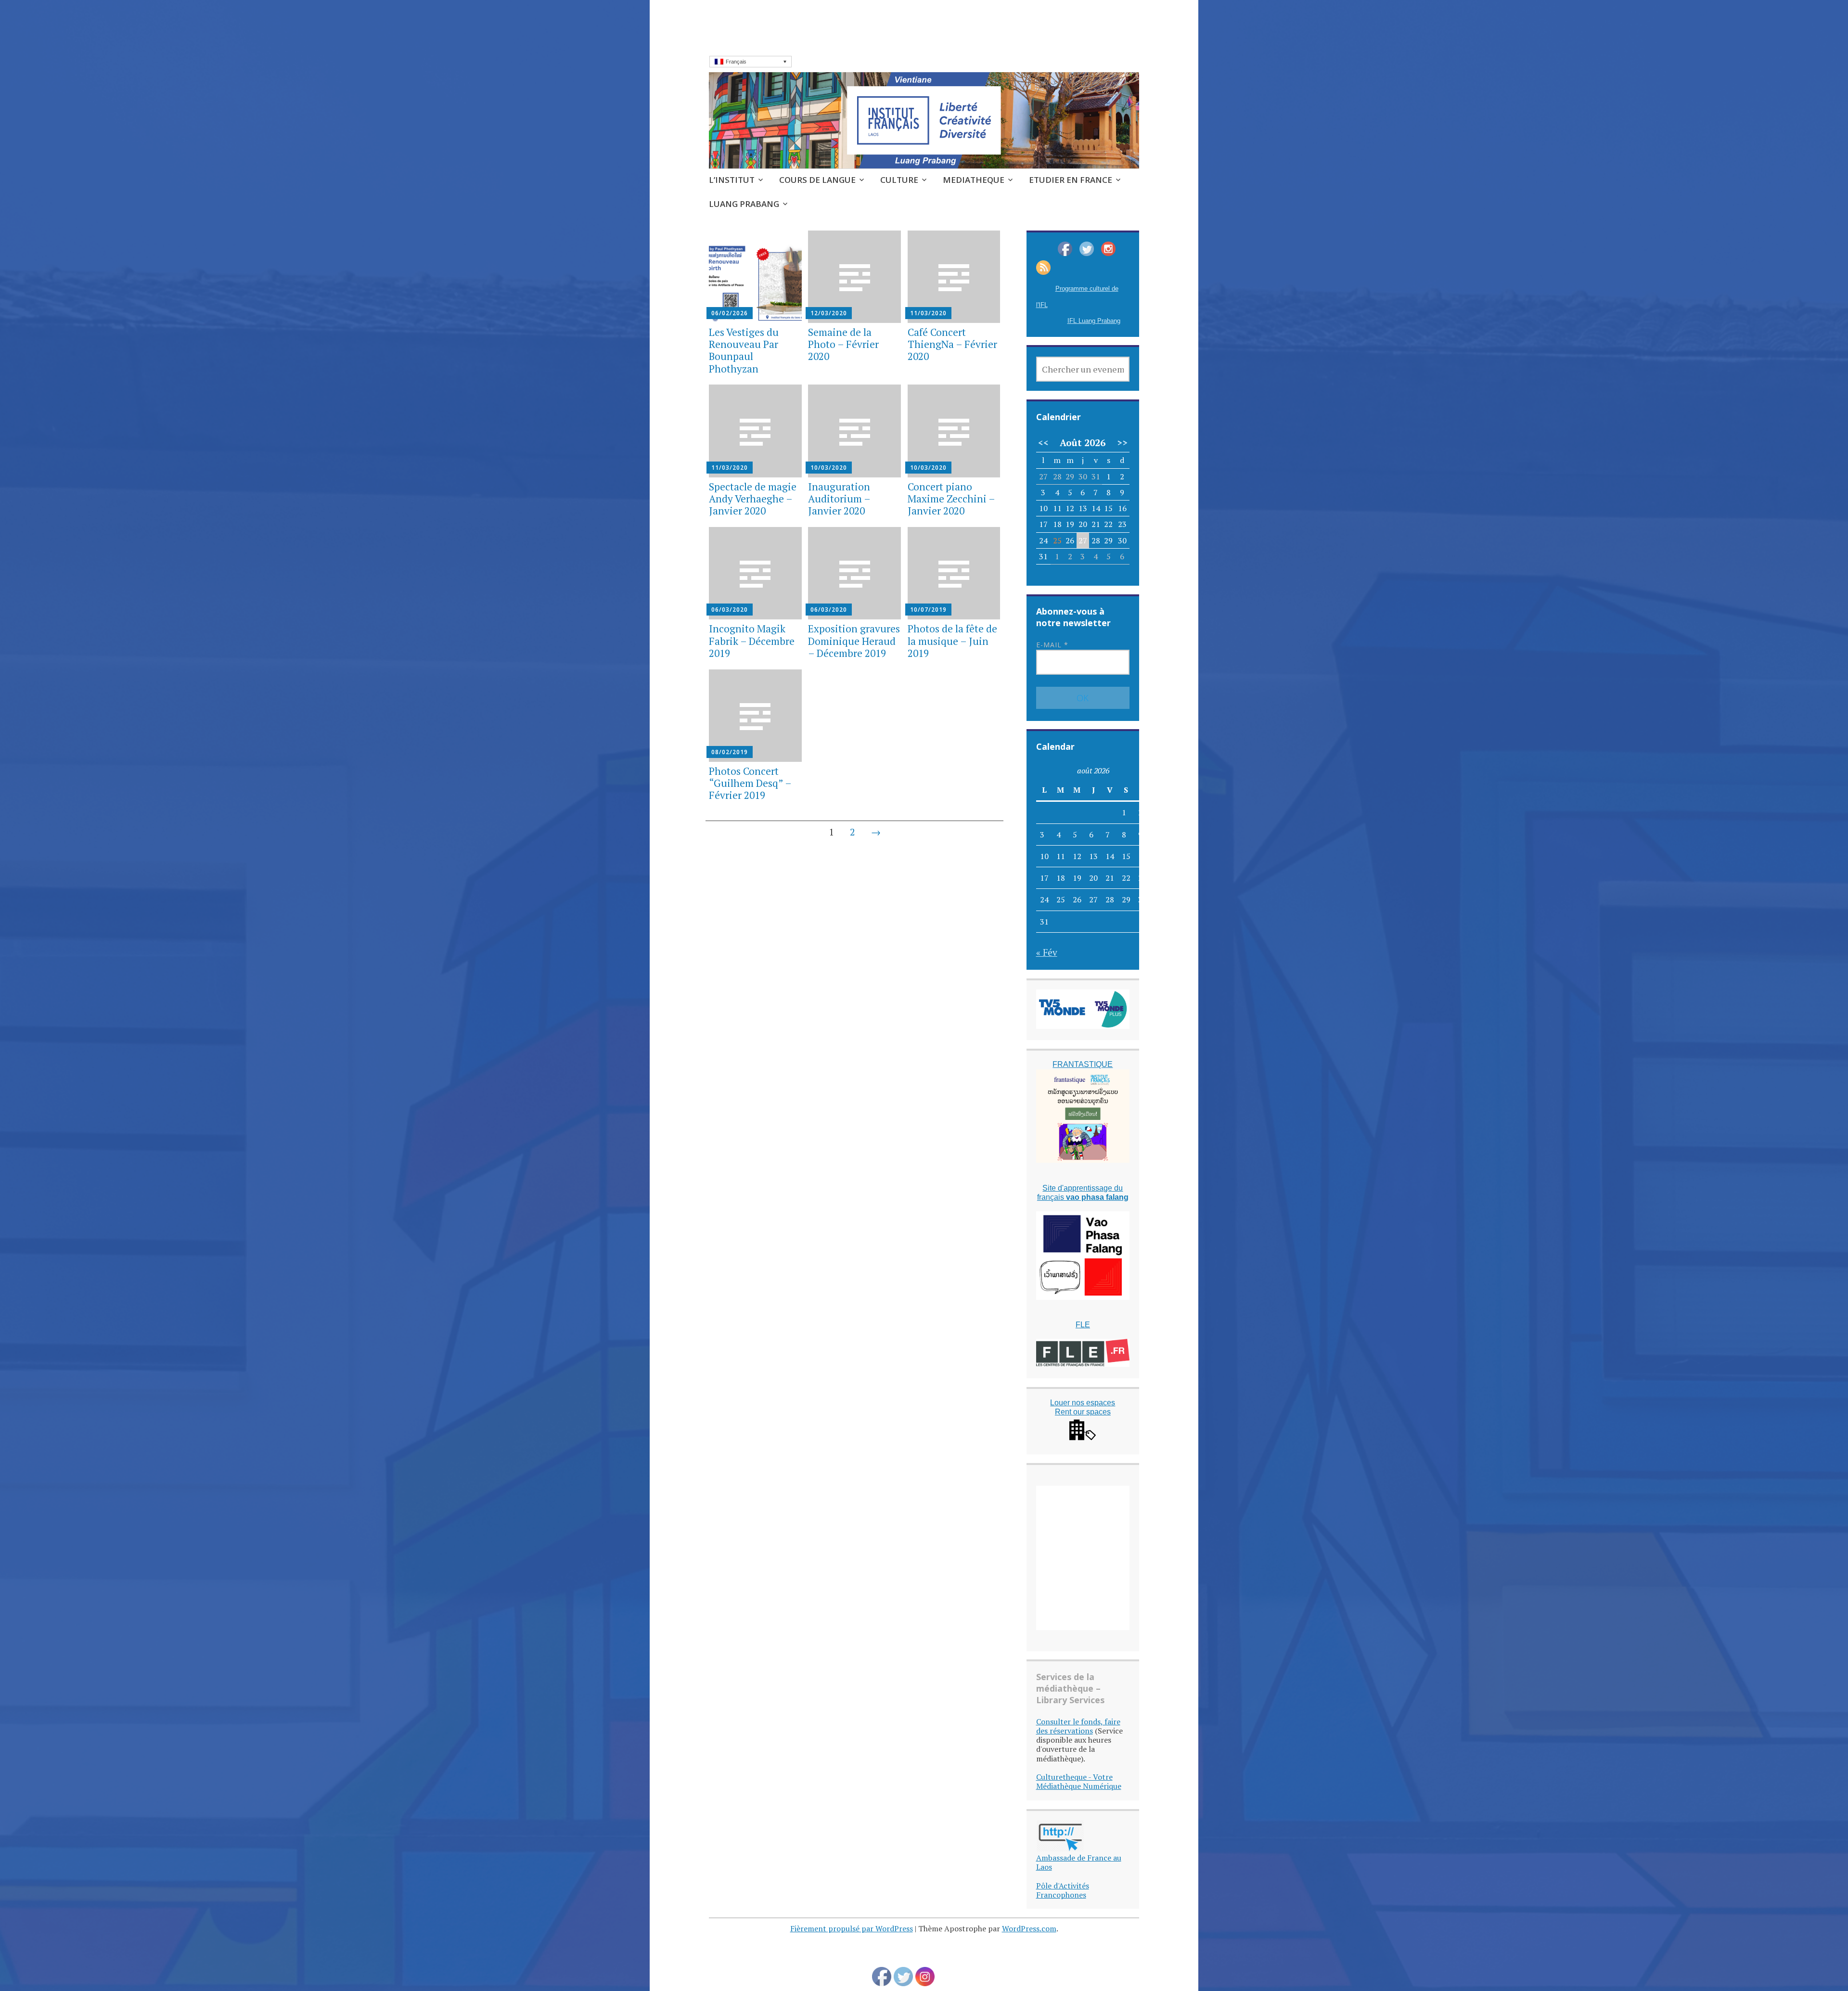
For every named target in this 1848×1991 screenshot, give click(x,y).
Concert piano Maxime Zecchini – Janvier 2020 (951, 499)
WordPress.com (1029, 1928)
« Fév (1047, 952)
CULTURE (899, 180)
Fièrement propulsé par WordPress (852, 1928)
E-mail (1052, 645)
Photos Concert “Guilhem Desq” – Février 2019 (750, 783)
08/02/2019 (730, 752)
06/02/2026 (730, 313)
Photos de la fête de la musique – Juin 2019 (952, 641)
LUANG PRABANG (744, 204)
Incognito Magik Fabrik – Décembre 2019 (752, 641)
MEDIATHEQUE (974, 180)
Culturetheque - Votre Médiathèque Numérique (1079, 1781)
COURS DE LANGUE (817, 180)
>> (1122, 443)
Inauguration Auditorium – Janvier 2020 (839, 499)
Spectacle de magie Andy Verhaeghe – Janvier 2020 (753, 499)
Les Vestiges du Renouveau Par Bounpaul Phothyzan (744, 350)
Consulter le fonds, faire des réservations (1078, 1726)
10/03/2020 (829, 468)
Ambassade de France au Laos (1079, 1862)
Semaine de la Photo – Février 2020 (843, 344)
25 (1057, 540)
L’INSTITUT (732, 180)
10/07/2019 (928, 610)
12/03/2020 (829, 313)
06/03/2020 (730, 610)
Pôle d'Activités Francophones (1063, 1890)
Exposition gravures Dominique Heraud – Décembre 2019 (854, 641)
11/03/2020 (928, 313)
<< (1043, 443)
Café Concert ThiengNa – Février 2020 (952, 344)
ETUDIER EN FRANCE (1071, 180)
